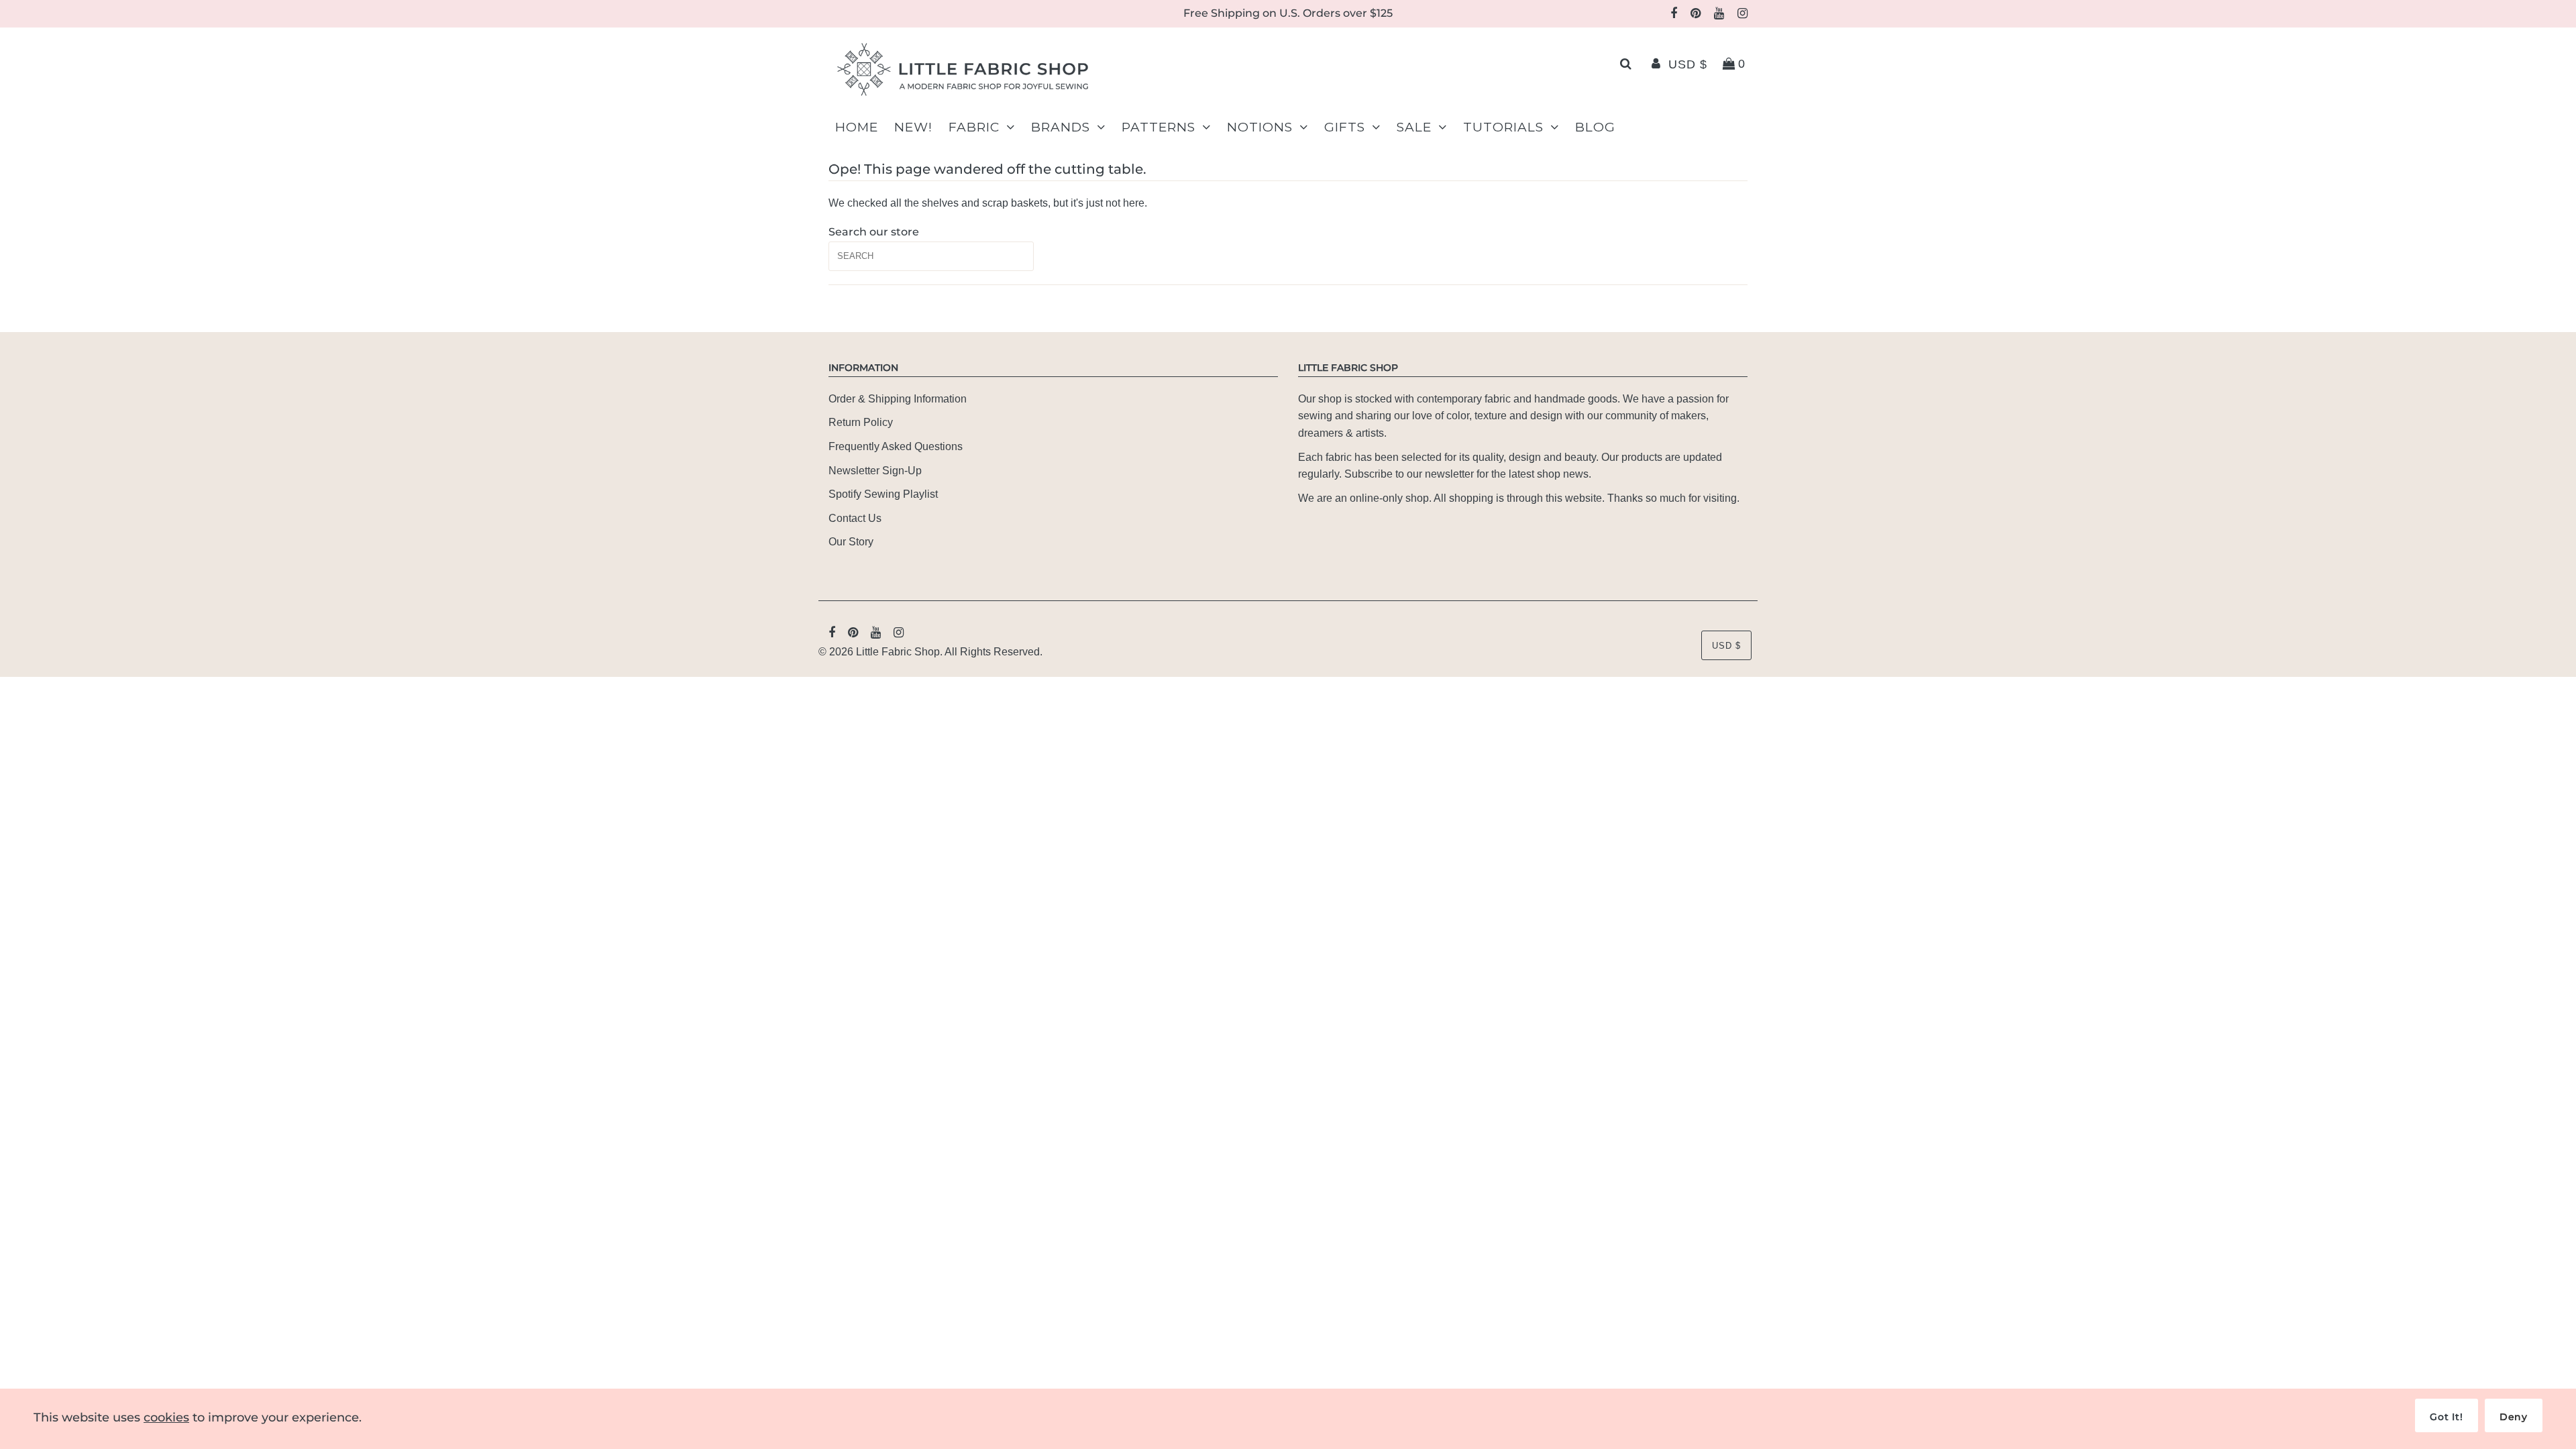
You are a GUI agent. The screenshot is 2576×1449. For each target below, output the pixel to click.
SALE (1414, 127)
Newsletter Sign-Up (875, 471)
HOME (857, 127)
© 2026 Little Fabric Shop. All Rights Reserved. (930, 652)
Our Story (851, 542)
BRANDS (1061, 127)
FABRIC (974, 127)
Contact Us (855, 518)
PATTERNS (1159, 127)
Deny (2514, 1417)
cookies (166, 1417)
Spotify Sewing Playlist (883, 494)
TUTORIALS (1503, 127)
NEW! (913, 127)
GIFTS (1345, 127)
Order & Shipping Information (898, 399)
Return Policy (861, 422)
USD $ (1688, 64)
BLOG (1595, 127)
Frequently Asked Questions (896, 446)
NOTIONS (1260, 127)
